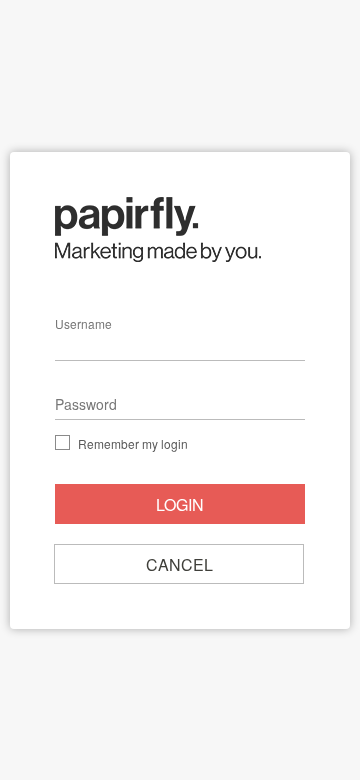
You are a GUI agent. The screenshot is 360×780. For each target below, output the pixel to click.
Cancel (179, 564)
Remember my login (133, 442)
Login (180, 504)
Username (83, 323)
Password (86, 404)
